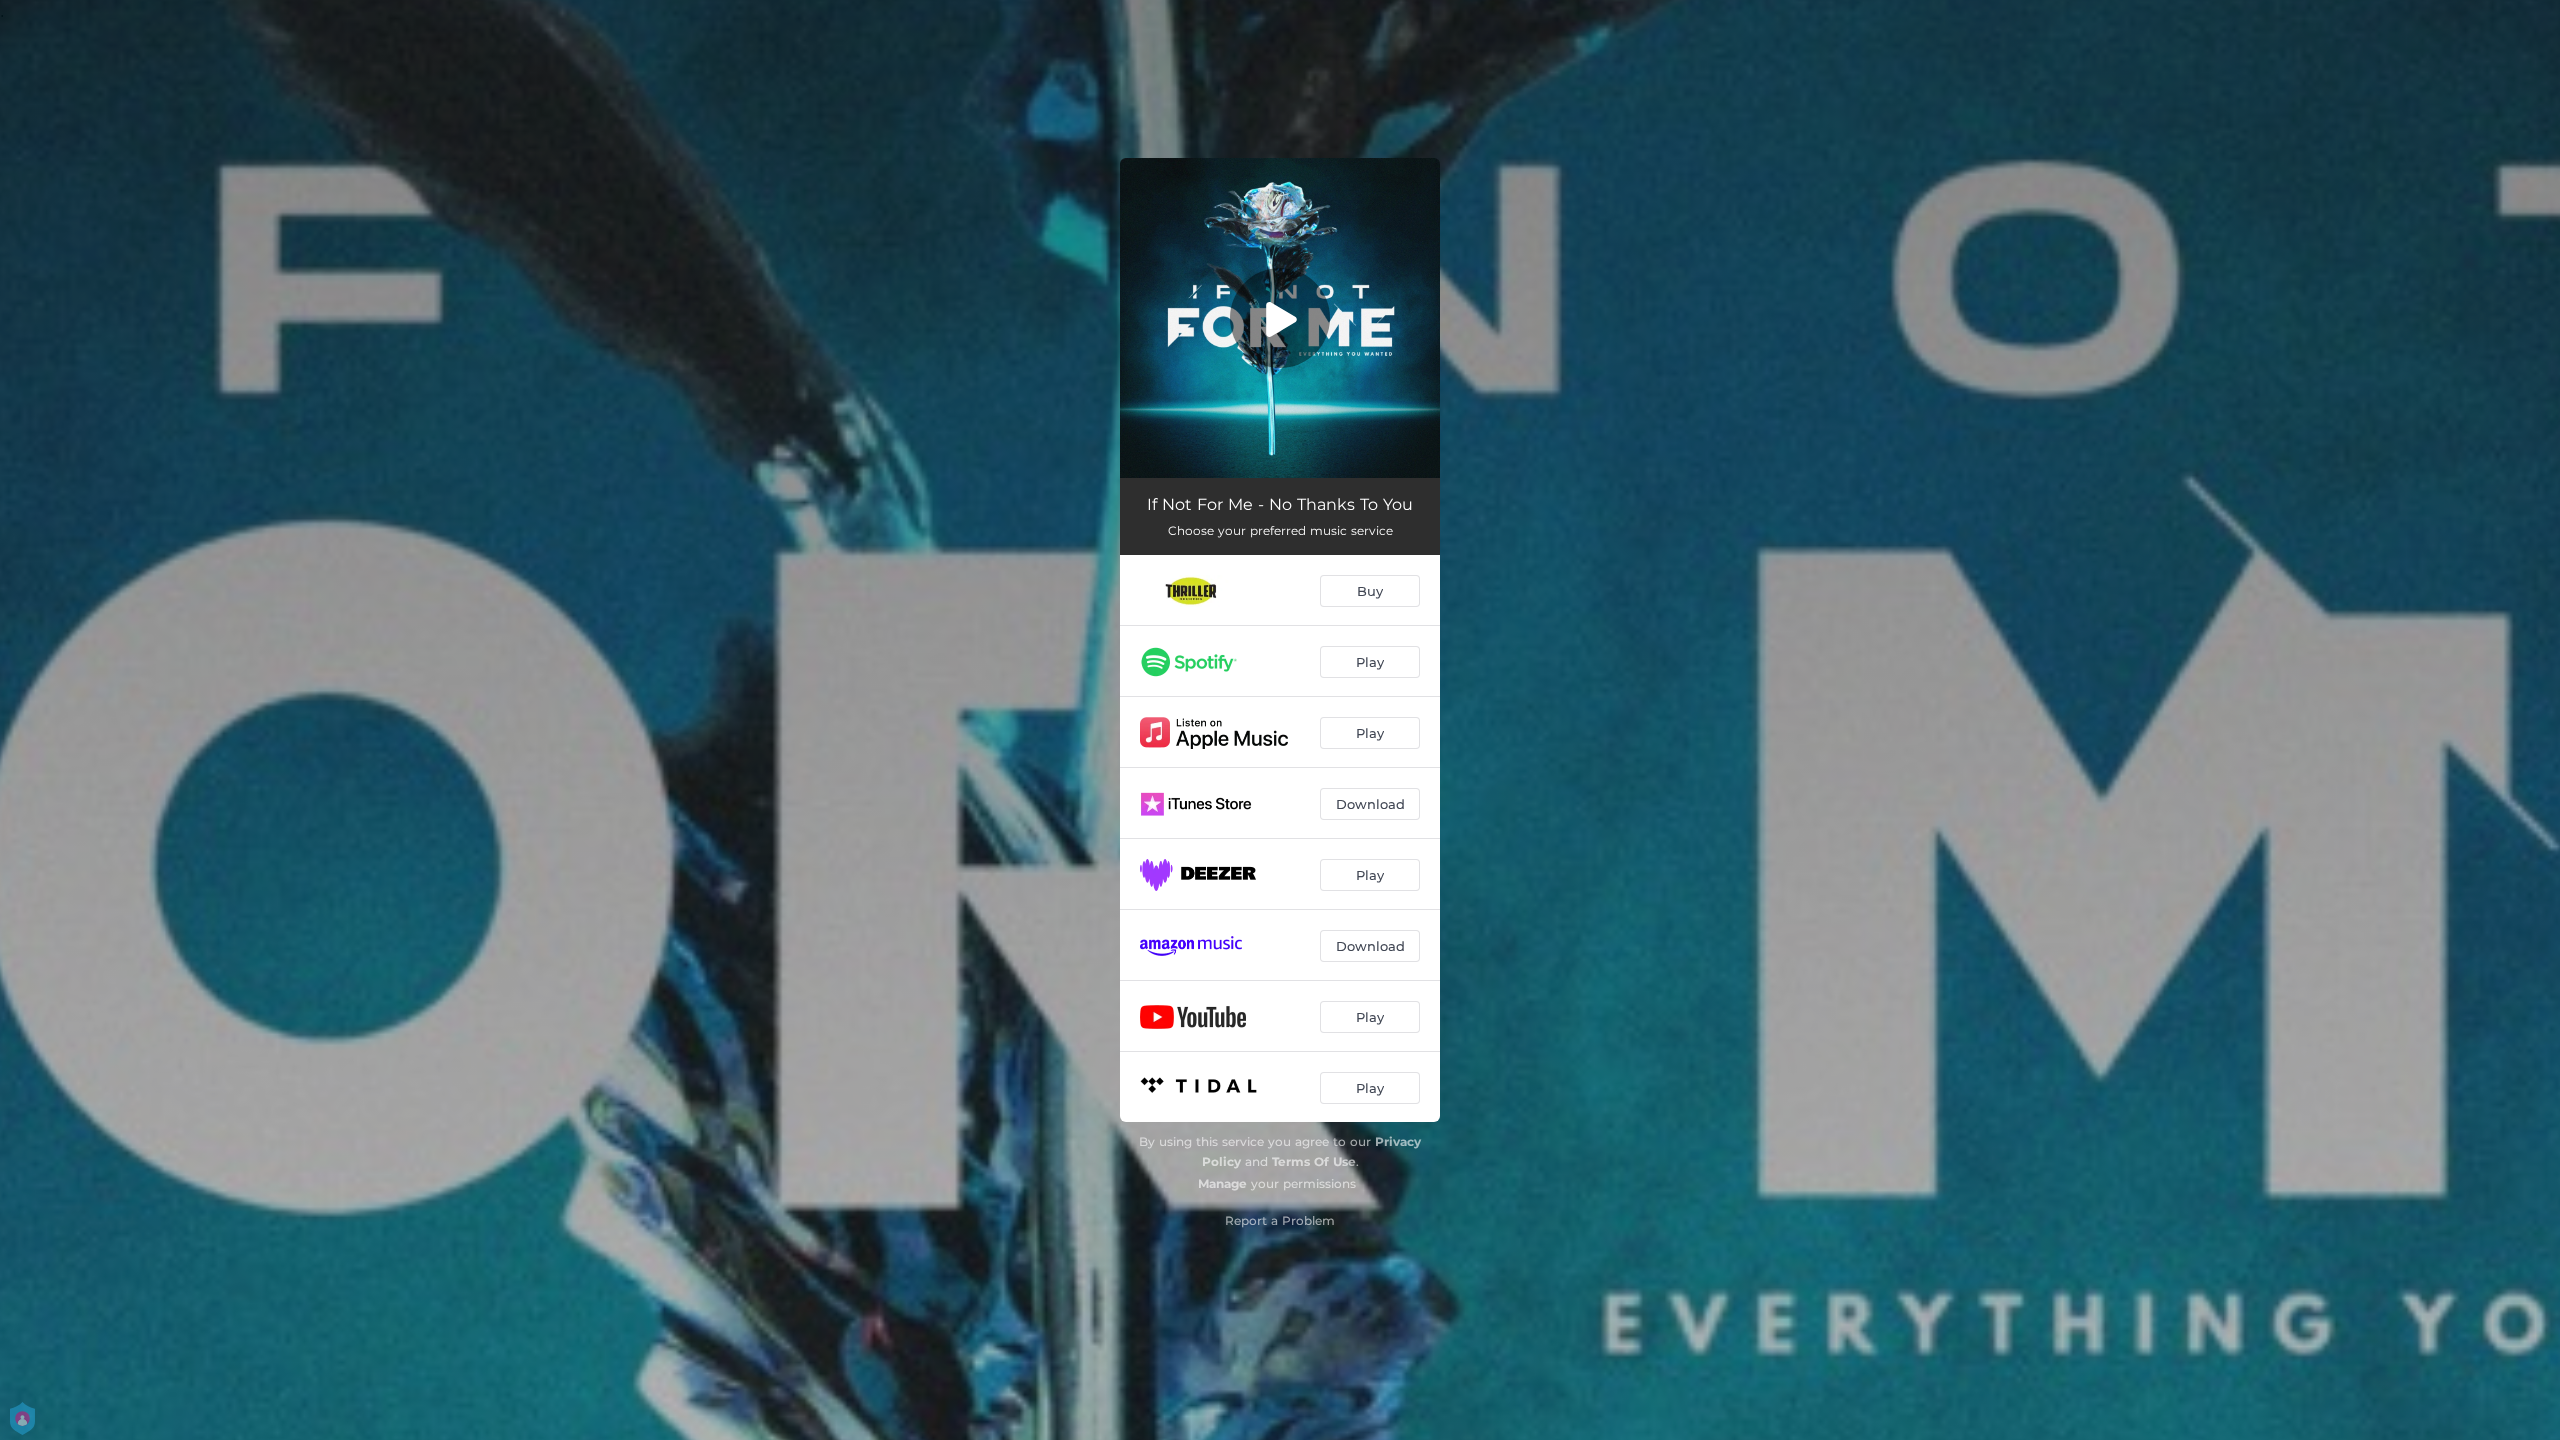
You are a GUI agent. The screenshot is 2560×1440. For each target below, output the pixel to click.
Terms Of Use (1314, 1161)
